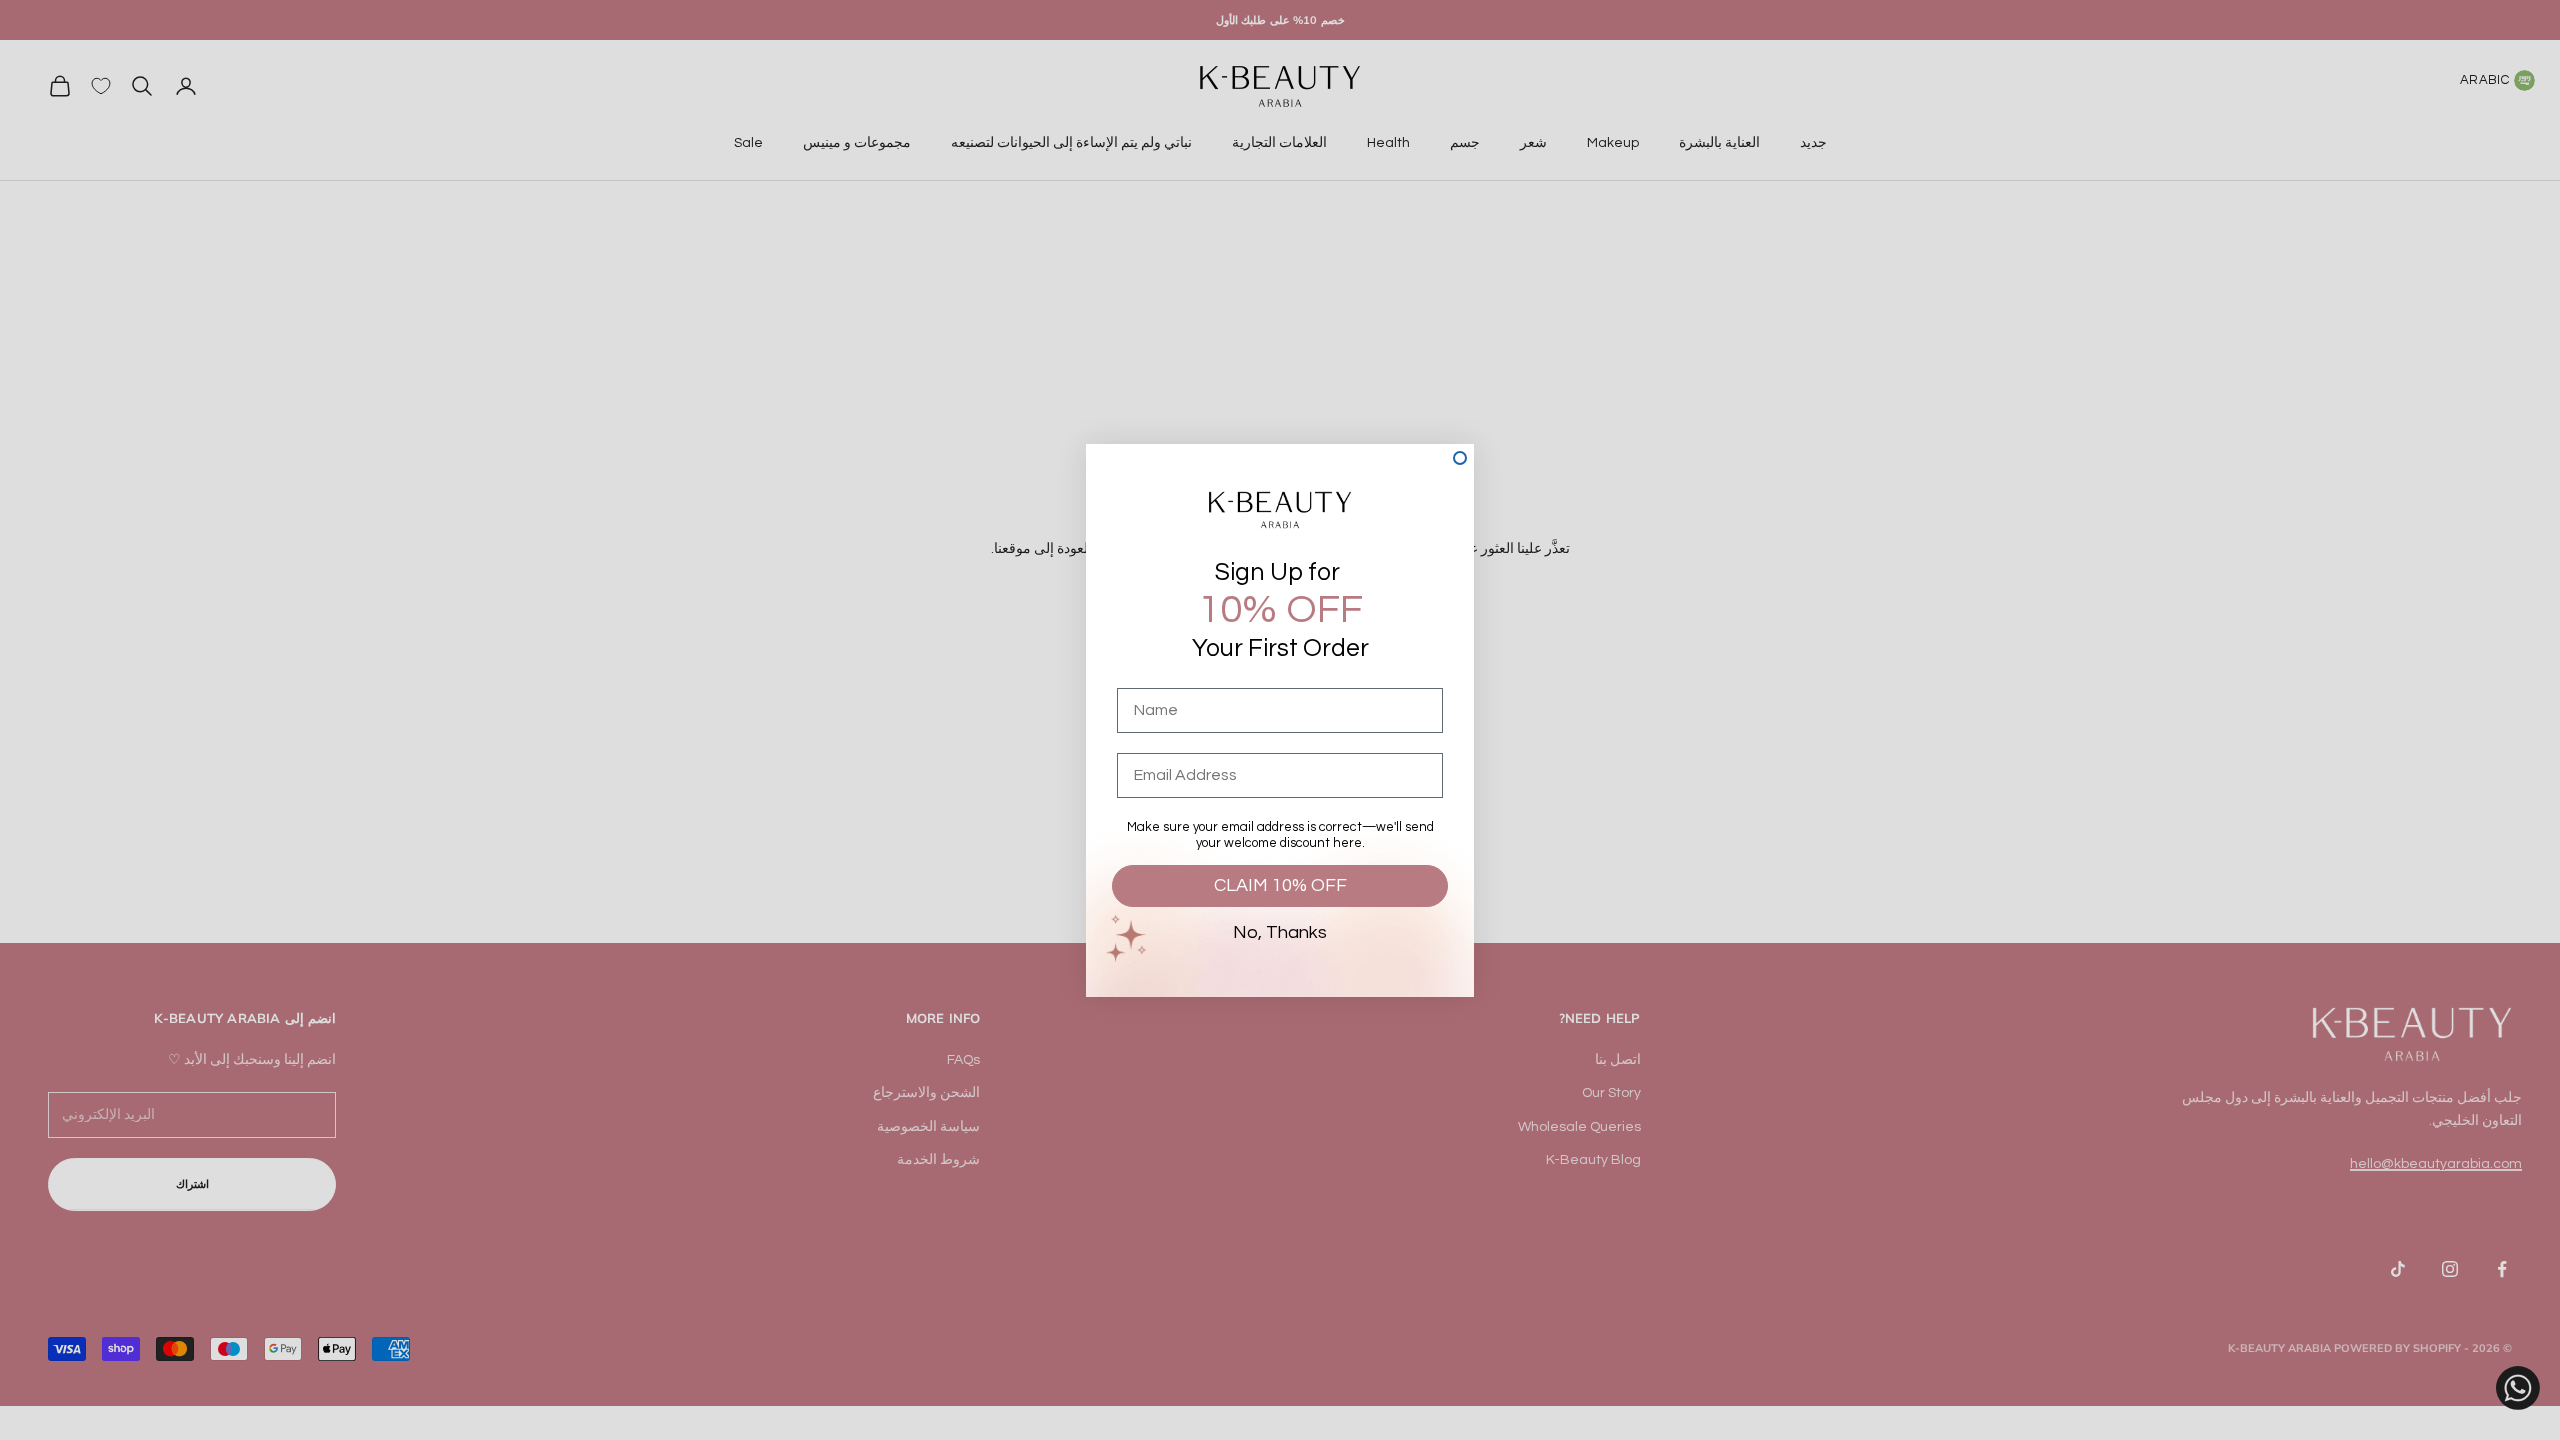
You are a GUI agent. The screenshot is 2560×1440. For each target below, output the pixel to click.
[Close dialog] (1460, 458)
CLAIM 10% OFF (1280, 885)
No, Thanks (1280, 932)
